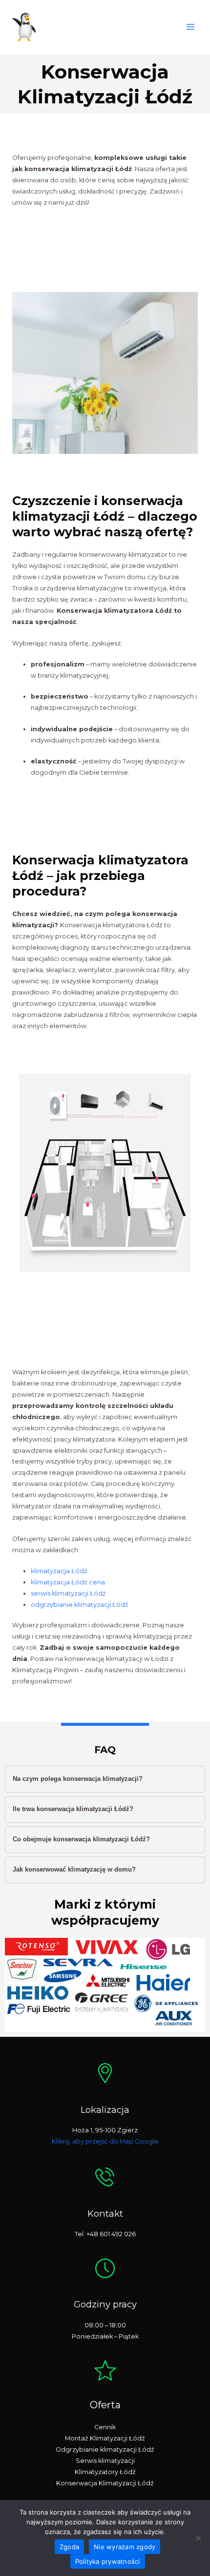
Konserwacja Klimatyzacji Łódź (105, 2483)
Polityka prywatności (108, 2561)
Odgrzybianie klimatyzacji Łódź (105, 2449)
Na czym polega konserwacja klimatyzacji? (78, 1779)
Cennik (105, 2427)
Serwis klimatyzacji (105, 2461)
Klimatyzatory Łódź (105, 2472)
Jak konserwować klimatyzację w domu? (74, 1869)
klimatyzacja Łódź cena (68, 1582)
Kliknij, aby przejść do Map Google (105, 2141)
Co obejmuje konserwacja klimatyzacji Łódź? (81, 1839)
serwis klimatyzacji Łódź (68, 1593)
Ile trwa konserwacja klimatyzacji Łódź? (73, 1809)
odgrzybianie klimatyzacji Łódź (80, 1605)
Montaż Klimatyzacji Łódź (105, 2438)
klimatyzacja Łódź (59, 1571)
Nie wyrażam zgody (125, 2547)
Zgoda (69, 2547)
